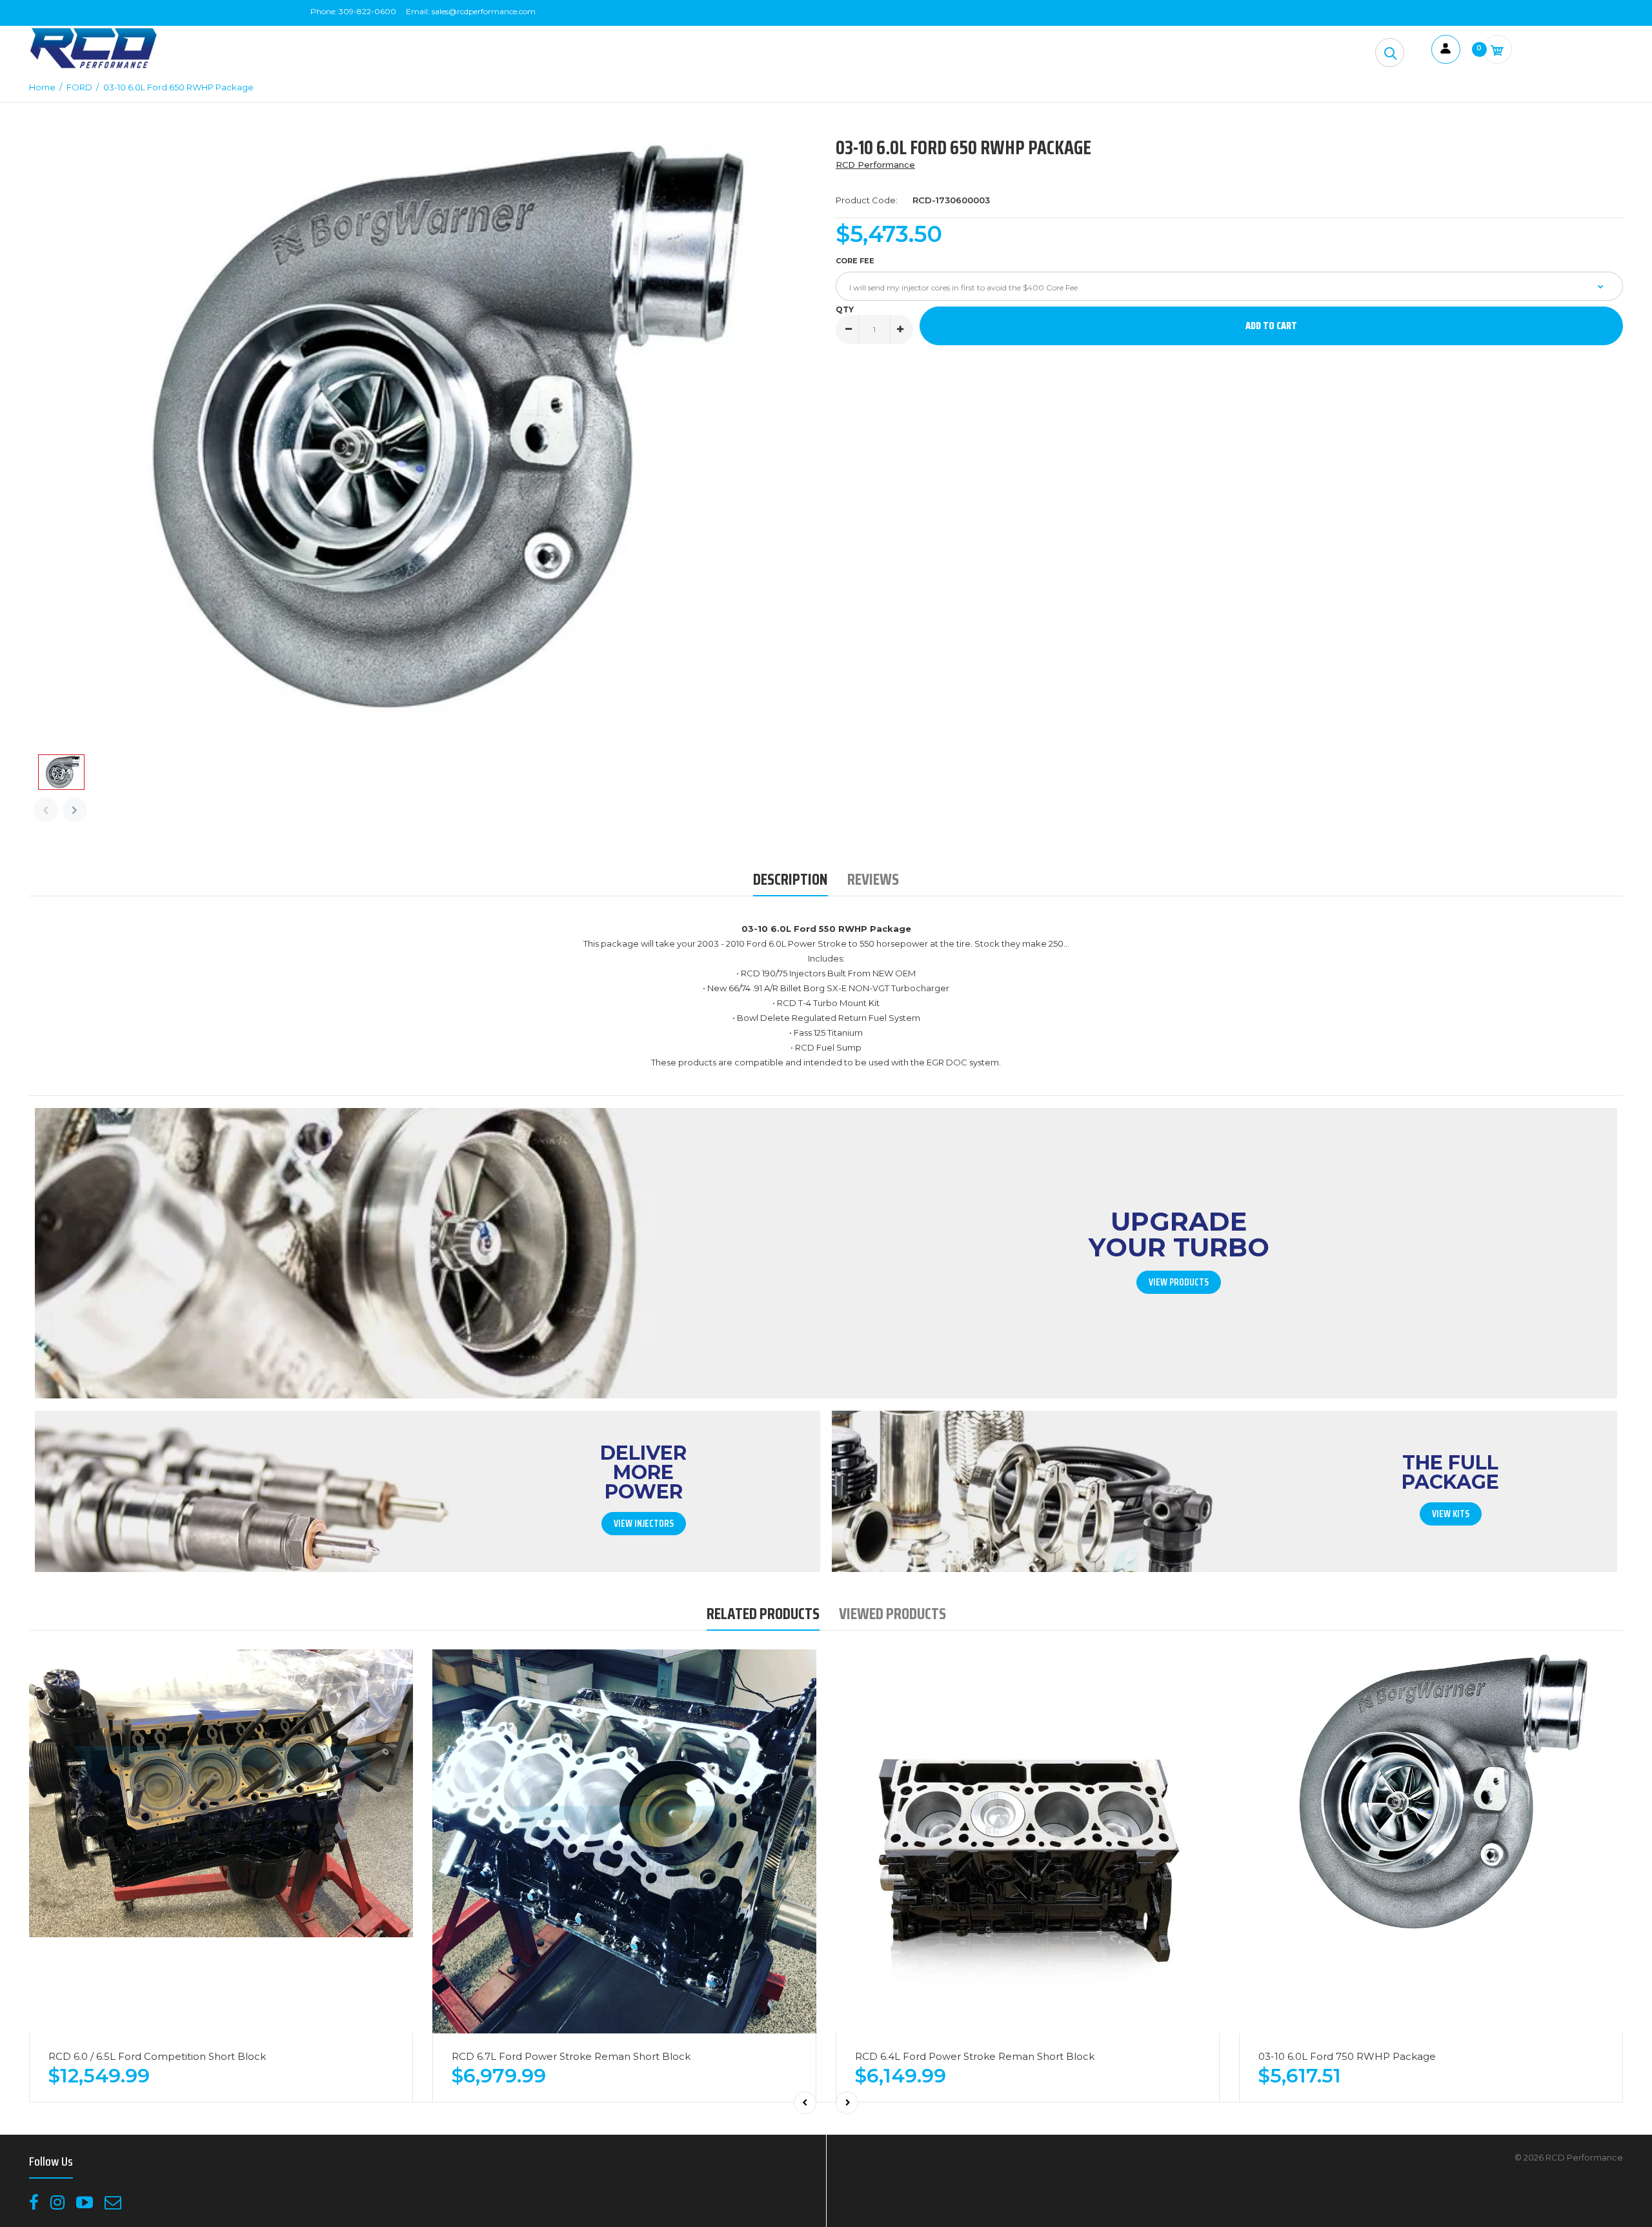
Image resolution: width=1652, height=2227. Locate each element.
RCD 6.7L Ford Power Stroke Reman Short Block (571, 2056)
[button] (1390, 53)
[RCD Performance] (94, 67)
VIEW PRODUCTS (1179, 1282)
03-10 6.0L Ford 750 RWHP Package (1347, 2056)
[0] (1497, 49)
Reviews (873, 879)
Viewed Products (892, 1614)
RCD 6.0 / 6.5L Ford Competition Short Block (157, 2056)
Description (791, 879)
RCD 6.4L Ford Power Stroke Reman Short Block (975, 2056)
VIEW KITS (1451, 1514)
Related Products (763, 1614)
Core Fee (855, 261)
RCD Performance (875, 165)
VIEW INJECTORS (644, 1524)
